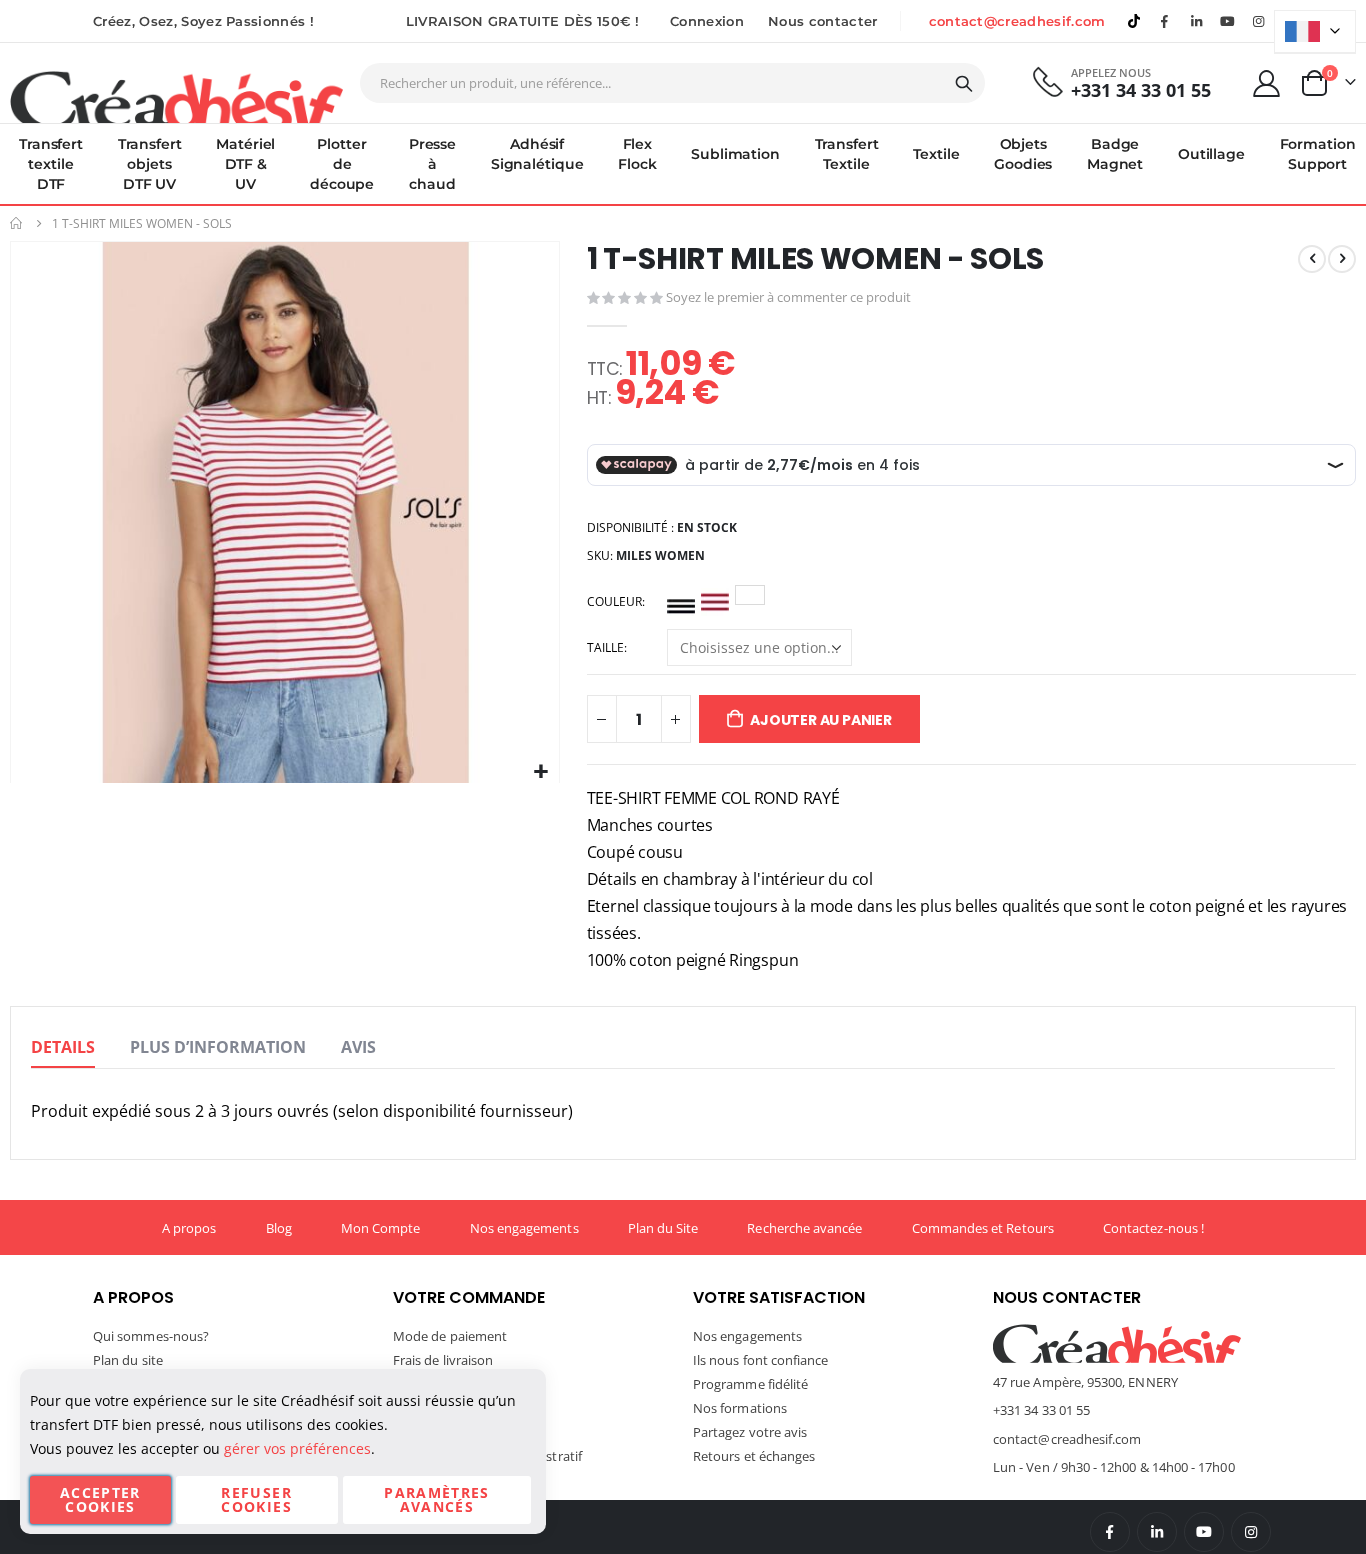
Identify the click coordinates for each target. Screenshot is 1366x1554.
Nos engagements (524, 1228)
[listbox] (719, 605)
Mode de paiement (450, 1336)
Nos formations (740, 1408)
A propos (189, 1228)
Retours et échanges (754, 1456)
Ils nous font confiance (761, 1360)
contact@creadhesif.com (1017, 21)
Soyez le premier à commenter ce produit (788, 297)
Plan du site (128, 1360)
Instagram (1251, 1532)
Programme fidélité (750, 1384)
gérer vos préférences (297, 1448)
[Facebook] (1165, 21)
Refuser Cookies (256, 1499)
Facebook (1110, 1532)
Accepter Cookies (100, 1499)
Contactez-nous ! (1153, 1228)
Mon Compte (381, 1228)
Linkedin (1196, 21)
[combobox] (672, 83)
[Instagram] (1259, 21)
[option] (681, 602)
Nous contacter (823, 21)
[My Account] (1267, 83)
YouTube (1204, 1532)
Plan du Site (663, 1228)
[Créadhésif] (176, 96)
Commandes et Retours (983, 1228)
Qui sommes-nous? (151, 1336)
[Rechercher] (964, 84)
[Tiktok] (1134, 21)
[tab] (63, 1048)
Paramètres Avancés (437, 1499)
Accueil (17, 223)
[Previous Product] (1312, 259)
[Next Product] (1342, 259)
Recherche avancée (804, 1228)
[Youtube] (1228, 21)
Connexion (707, 21)
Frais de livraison (443, 1360)
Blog (279, 1228)
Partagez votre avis (750, 1432)
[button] (541, 772)
